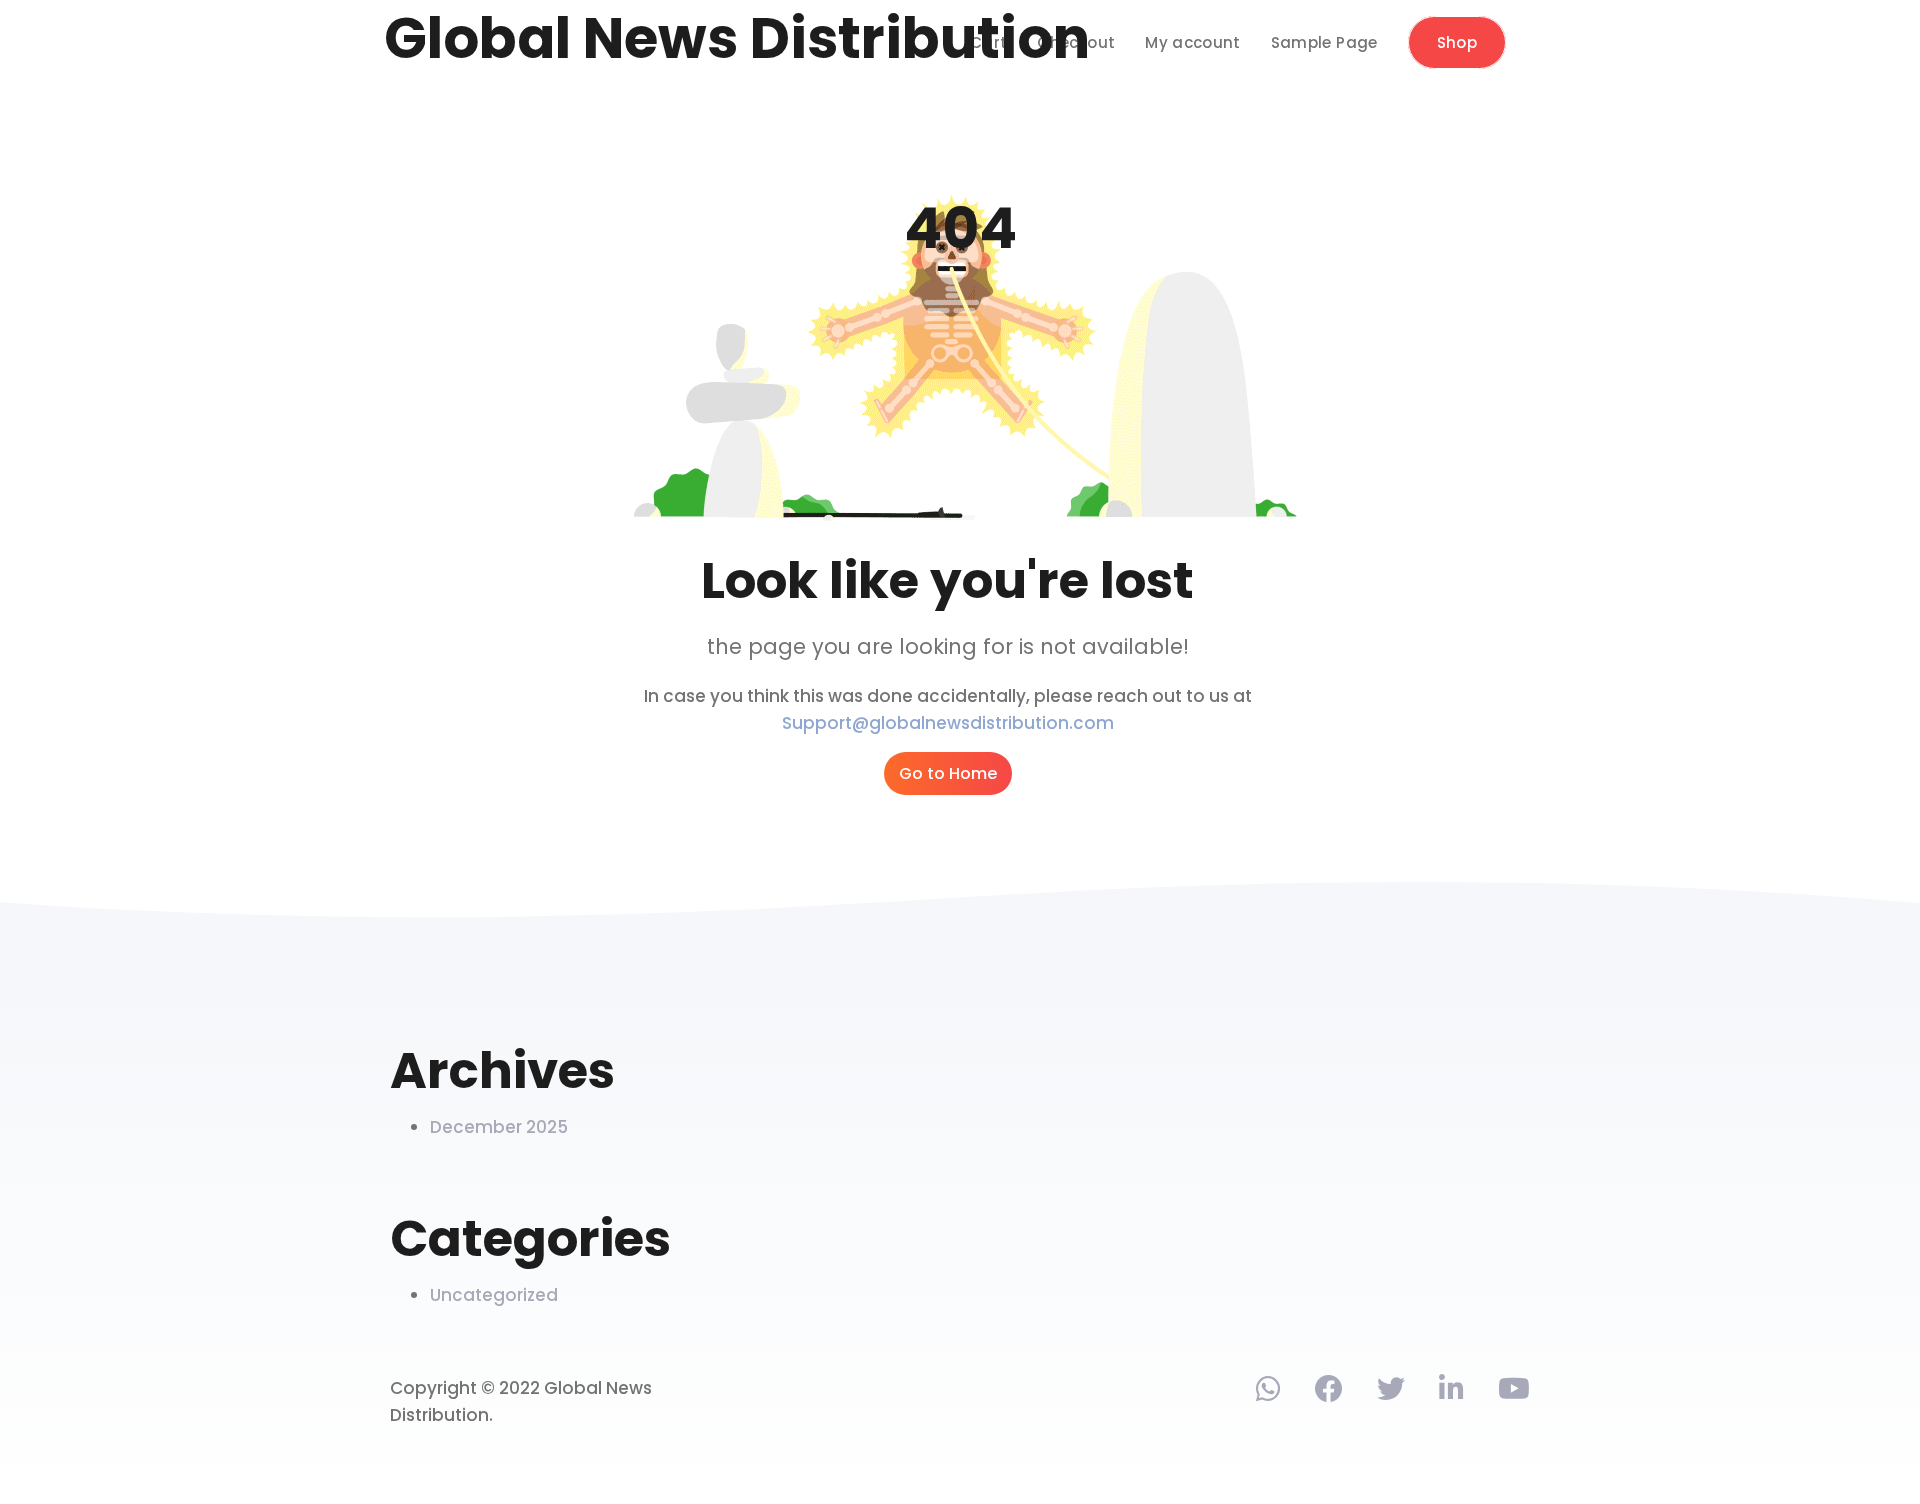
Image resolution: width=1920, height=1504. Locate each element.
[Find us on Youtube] (1514, 1393)
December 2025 (499, 1127)
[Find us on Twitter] (1391, 1393)
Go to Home (948, 773)
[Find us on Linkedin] (1451, 1393)
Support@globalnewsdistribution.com (948, 723)
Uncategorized (494, 1295)
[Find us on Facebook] (1329, 1393)
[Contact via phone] (1268, 1393)
